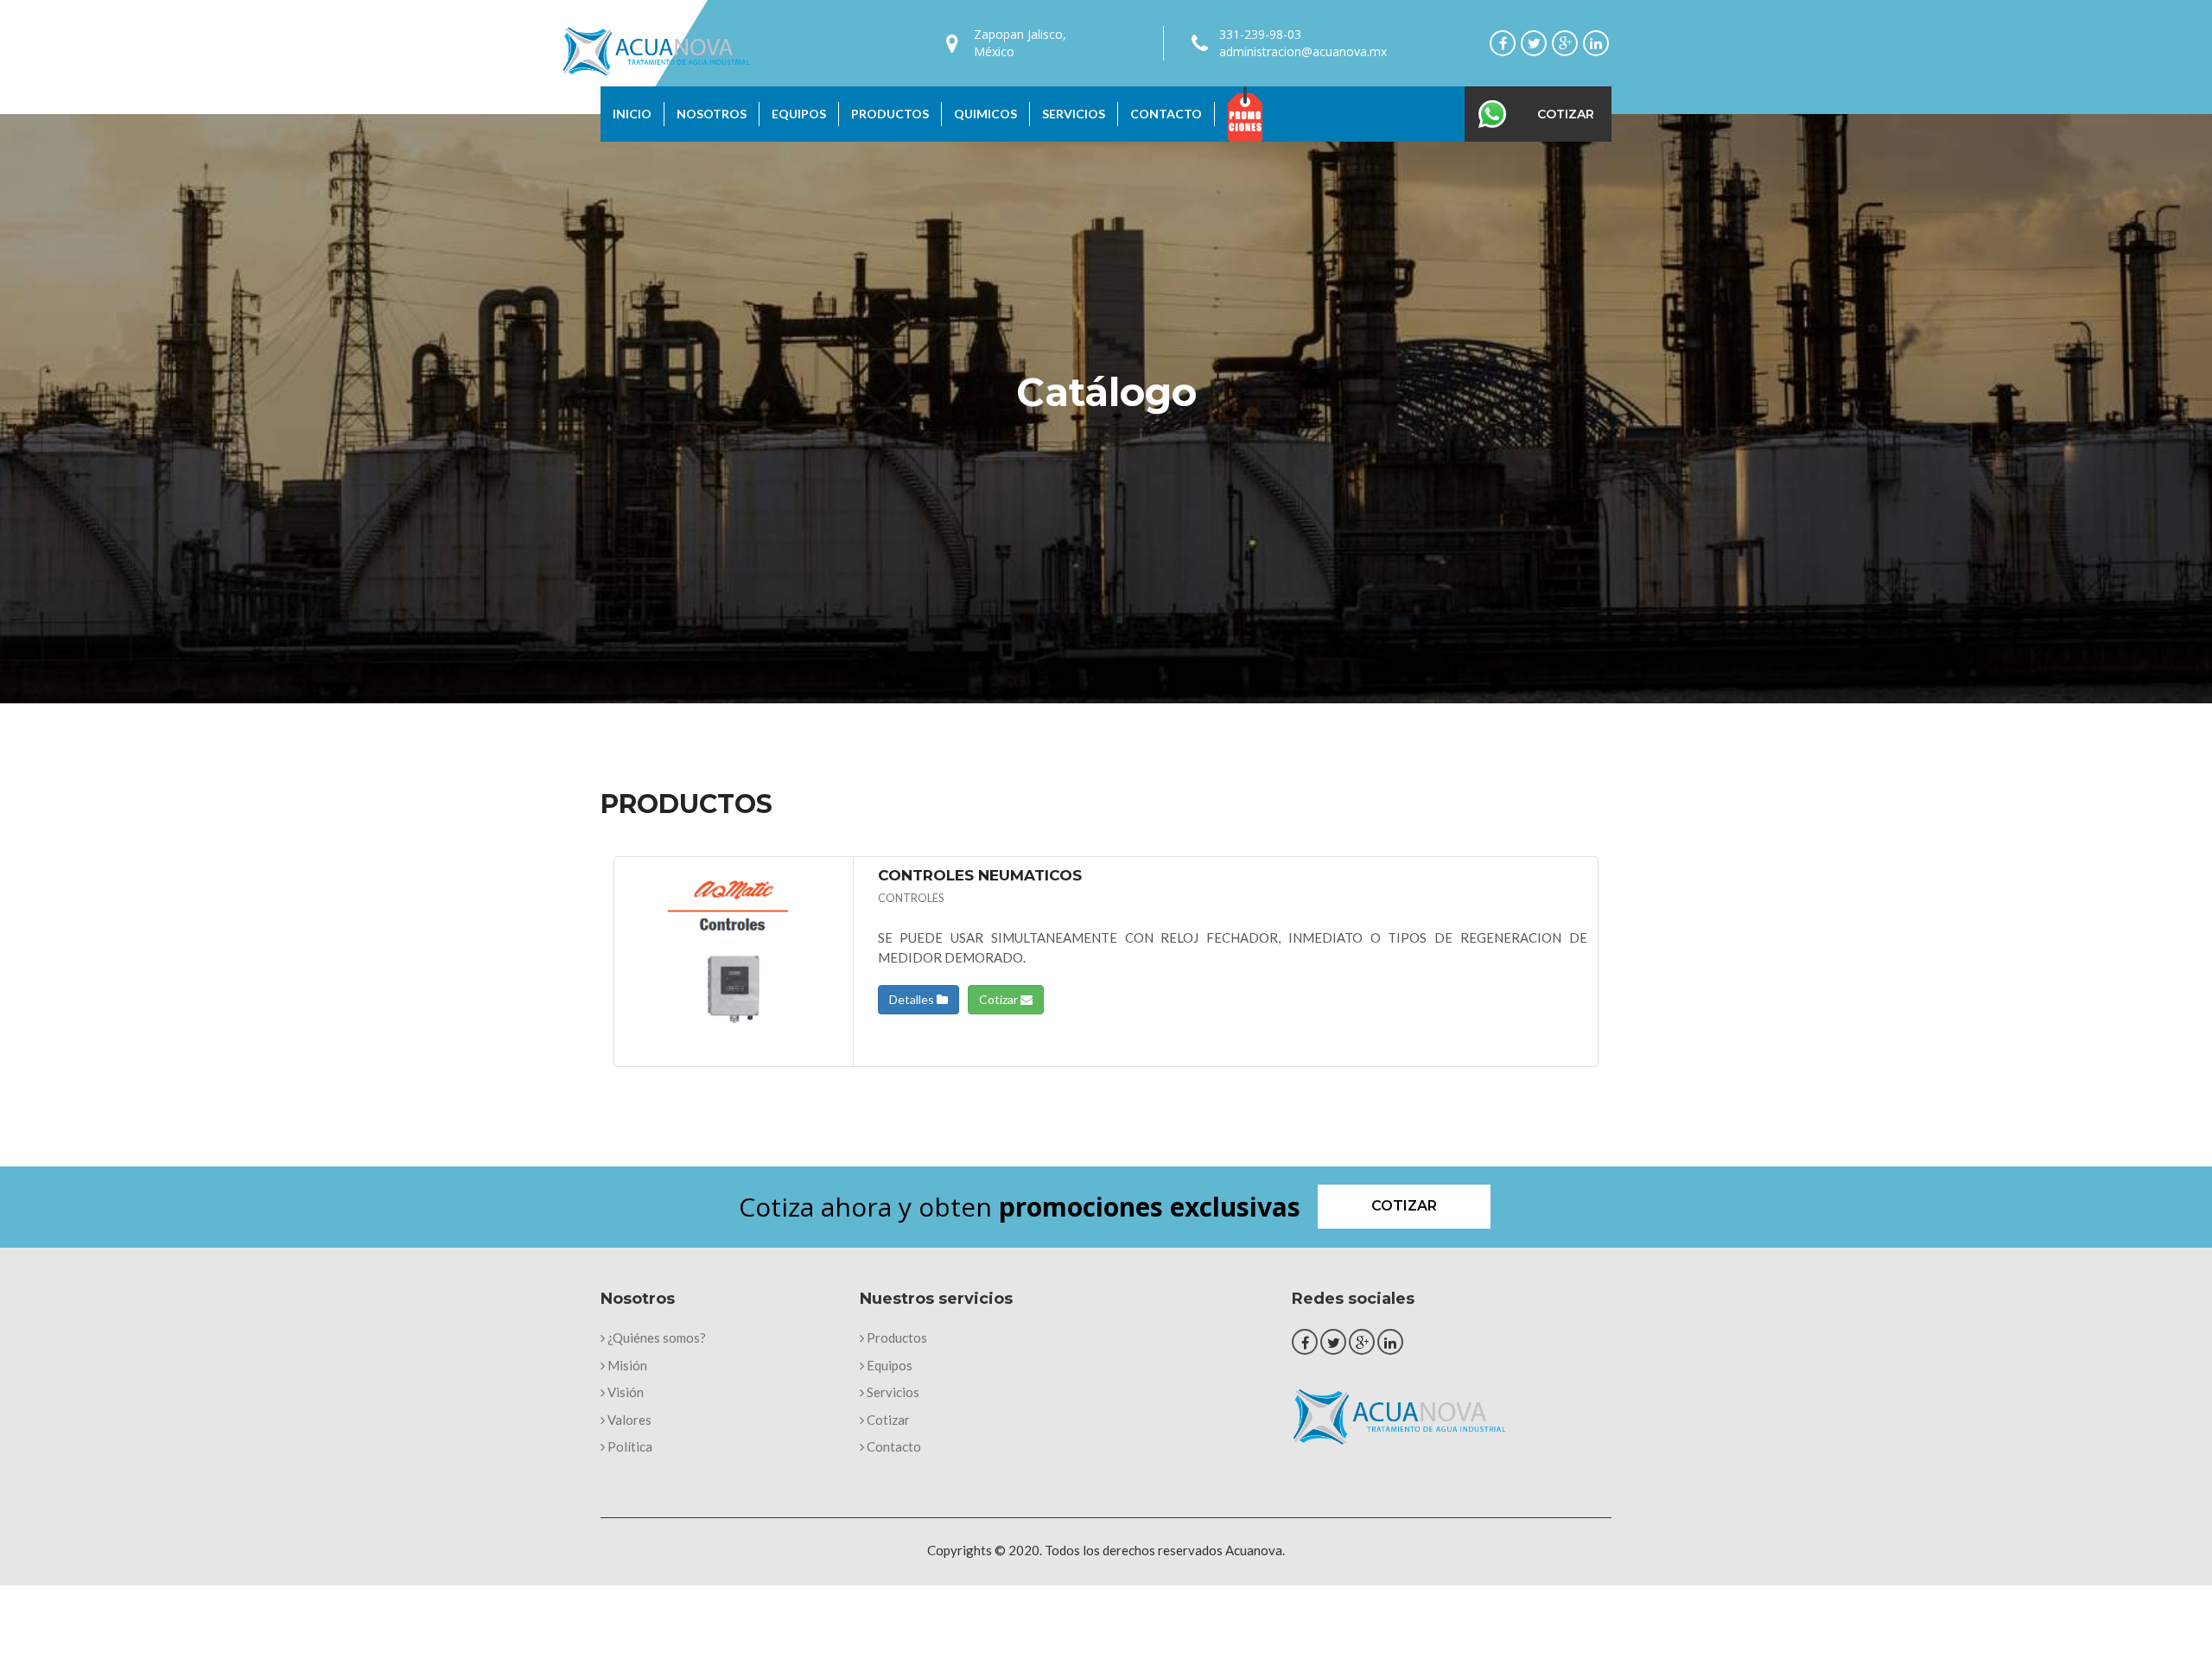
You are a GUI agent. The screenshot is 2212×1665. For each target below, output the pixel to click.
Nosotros (712, 114)
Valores (628, 1420)
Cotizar (1566, 114)
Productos (890, 114)
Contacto (1166, 114)
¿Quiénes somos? (655, 1338)
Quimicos (985, 114)
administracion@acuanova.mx (1303, 51)
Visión (624, 1392)
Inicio (632, 114)
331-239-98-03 (1260, 34)
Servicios (1074, 114)
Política (629, 1446)
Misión (626, 1365)
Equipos (799, 114)
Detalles (913, 999)
